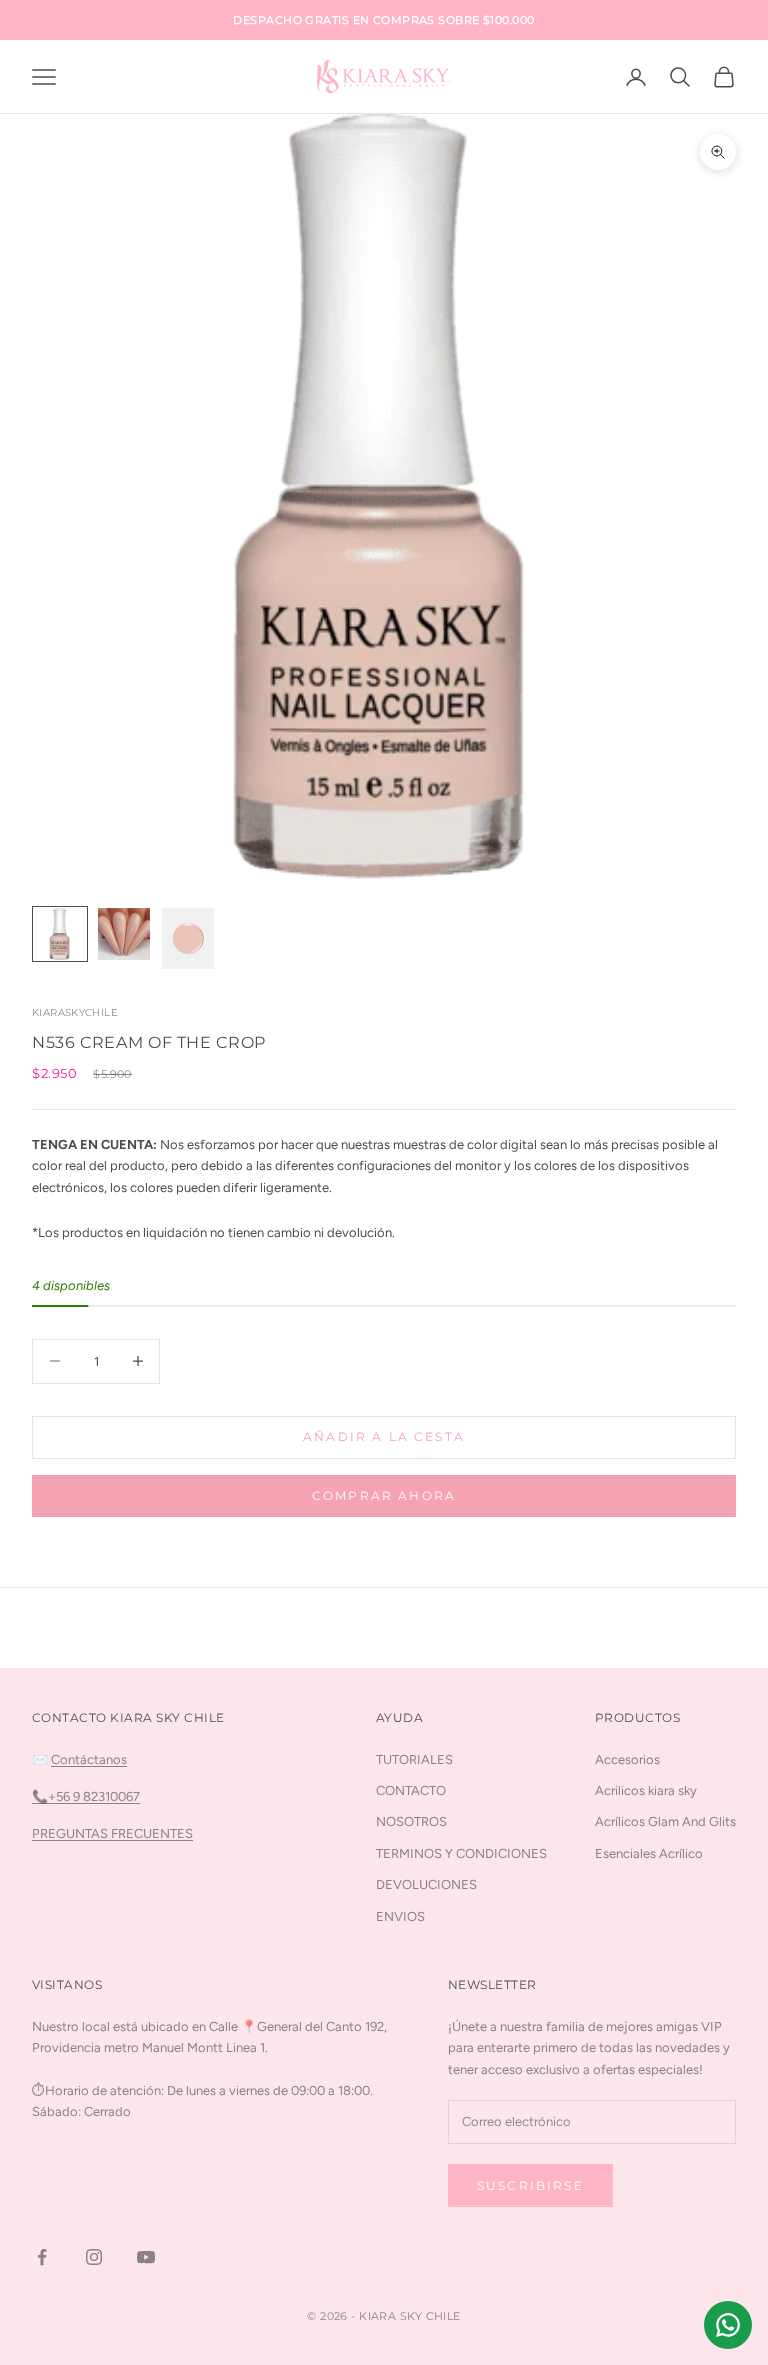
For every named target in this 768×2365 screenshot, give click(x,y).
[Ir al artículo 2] (124, 934)
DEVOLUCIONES (426, 1884)
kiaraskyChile (75, 1012)
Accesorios (627, 1759)
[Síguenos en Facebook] (42, 2257)
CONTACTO (411, 1790)
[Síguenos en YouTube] (146, 2257)
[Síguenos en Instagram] (94, 2257)
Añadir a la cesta (384, 1436)
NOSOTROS (411, 1821)
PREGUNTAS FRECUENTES (112, 1833)
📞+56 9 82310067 (86, 1796)
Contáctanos (89, 1759)
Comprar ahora (384, 1495)
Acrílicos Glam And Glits (665, 1821)
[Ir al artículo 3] (188, 938)
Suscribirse (530, 2185)
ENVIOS (400, 1916)
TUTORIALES (414, 1759)
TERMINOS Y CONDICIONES (461, 1853)
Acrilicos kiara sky (646, 1790)
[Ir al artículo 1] (60, 934)
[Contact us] (728, 2325)
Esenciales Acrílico (649, 1853)
